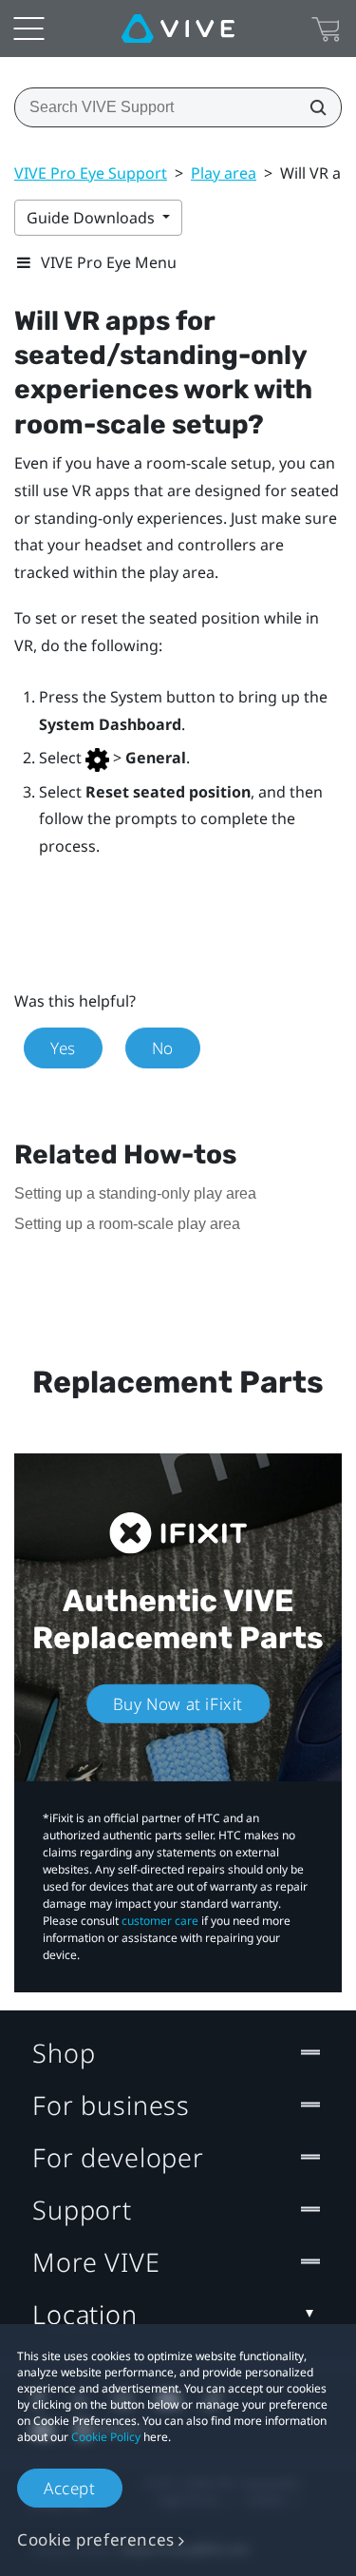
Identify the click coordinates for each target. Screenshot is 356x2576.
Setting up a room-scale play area (127, 1224)
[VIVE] (178, 29)
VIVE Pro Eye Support (91, 173)
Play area (224, 173)
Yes (63, 1048)
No (163, 1048)
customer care (160, 1921)
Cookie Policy (106, 2437)
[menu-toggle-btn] (28, 29)
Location (85, 2314)
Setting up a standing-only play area (135, 1193)
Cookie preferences (96, 2539)
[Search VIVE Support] (312, 107)
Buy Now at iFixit (178, 1704)
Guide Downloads (93, 218)
